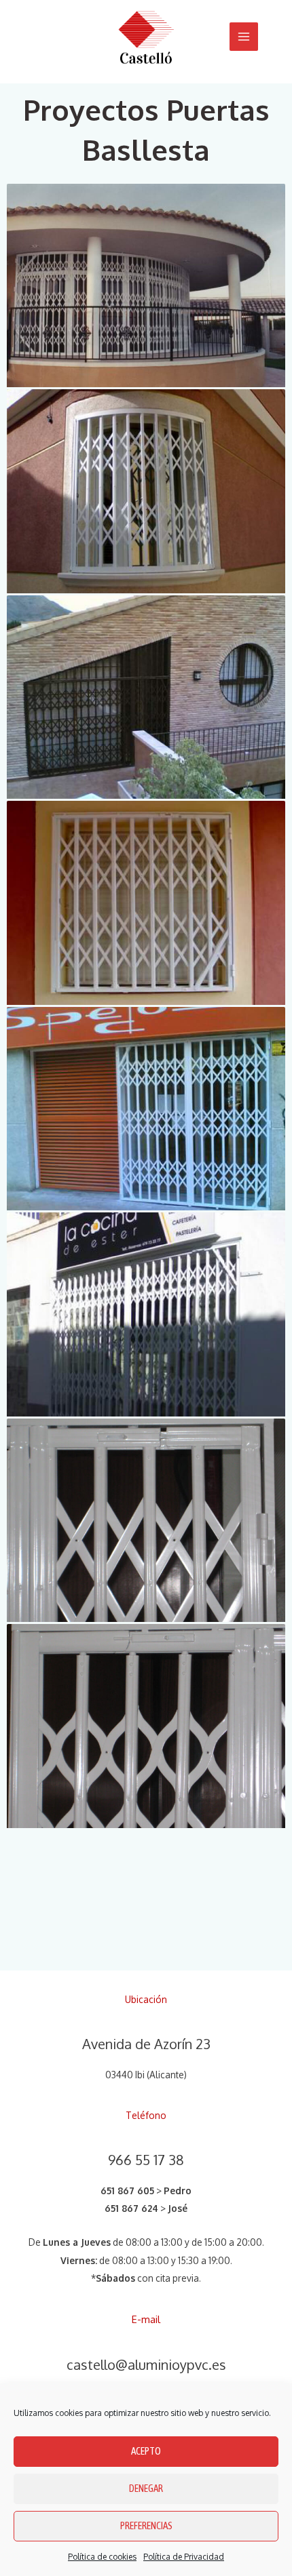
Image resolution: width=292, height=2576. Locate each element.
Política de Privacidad (184, 2557)
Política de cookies (102, 2557)
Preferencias (146, 2525)
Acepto (146, 2451)
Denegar (146, 2488)
